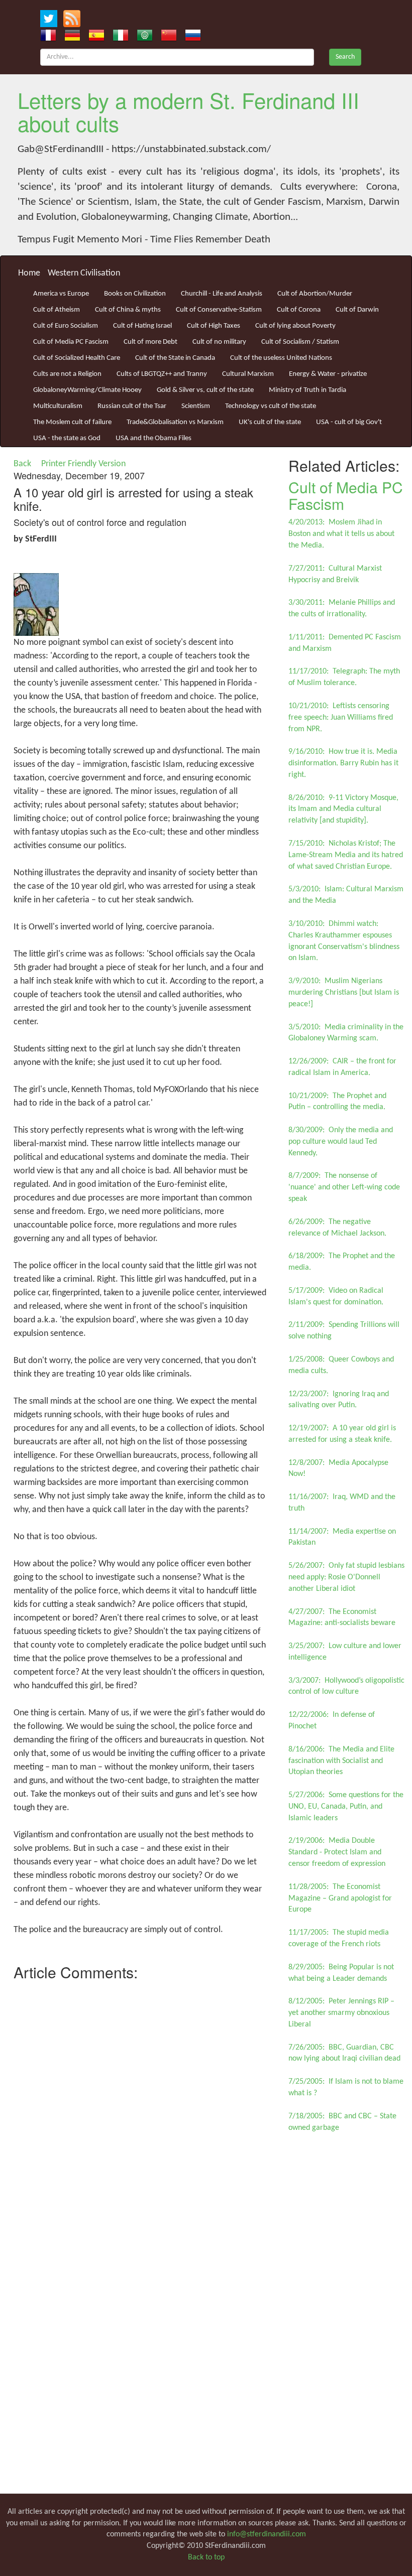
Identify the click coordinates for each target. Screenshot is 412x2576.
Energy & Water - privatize (328, 374)
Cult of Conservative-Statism (219, 310)
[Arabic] (145, 35)
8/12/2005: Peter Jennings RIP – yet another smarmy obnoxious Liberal (341, 2013)
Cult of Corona (299, 310)
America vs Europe (61, 294)
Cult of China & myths (128, 310)
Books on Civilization (135, 294)
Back (22, 464)
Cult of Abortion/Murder (315, 294)
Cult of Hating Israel (142, 326)
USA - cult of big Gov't (349, 422)
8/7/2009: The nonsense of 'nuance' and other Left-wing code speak (344, 1187)
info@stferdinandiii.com (267, 2534)
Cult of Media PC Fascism (71, 342)
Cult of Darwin (357, 310)
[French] (48, 35)
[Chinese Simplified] (169, 35)
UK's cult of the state (270, 422)
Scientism (196, 406)
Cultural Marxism (248, 374)
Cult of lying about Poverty (295, 326)
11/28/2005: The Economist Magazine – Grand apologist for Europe (340, 1899)
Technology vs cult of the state (271, 406)
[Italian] (121, 35)
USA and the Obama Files (153, 438)
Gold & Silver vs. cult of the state (205, 390)
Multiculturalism (58, 406)
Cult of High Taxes (214, 326)
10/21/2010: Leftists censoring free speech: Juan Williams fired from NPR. (341, 718)
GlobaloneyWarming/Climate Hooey (87, 390)
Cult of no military (219, 342)
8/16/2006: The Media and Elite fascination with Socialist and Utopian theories (341, 1761)
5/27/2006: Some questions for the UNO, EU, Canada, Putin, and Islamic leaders (346, 1807)
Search (345, 57)
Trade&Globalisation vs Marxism (175, 422)
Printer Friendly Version (85, 464)
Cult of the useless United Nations (281, 358)
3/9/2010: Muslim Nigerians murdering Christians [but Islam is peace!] (344, 993)
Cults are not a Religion (67, 374)
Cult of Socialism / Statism (300, 342)
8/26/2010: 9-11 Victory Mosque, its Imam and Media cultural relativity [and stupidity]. (343, 809)
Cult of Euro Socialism (66, 326)
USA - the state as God (67, 438)
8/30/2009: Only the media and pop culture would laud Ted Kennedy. (341, 1142)
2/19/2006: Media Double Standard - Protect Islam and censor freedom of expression (337, 1852)
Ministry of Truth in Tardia (307, 390)
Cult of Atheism (57, 310)
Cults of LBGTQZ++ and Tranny (162, 374)
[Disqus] (140, 2111)
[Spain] (96, 35)
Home (29, 273)
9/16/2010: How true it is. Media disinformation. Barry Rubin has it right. (343, 763)
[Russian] (193, 35)
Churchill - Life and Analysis (222, 294)
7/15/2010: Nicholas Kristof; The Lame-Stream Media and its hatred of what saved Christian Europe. (346, 855)
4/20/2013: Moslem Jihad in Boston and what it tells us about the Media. (341, 534)
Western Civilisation (84, 273)
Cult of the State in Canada (175, 358)
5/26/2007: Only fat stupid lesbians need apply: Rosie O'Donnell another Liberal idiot (346, 1577)
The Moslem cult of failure (72, 422)
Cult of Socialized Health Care (77, 358)
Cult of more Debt (150, 342)
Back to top (206, 2557)
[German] (72, 35)
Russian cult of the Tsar (132, 406)
